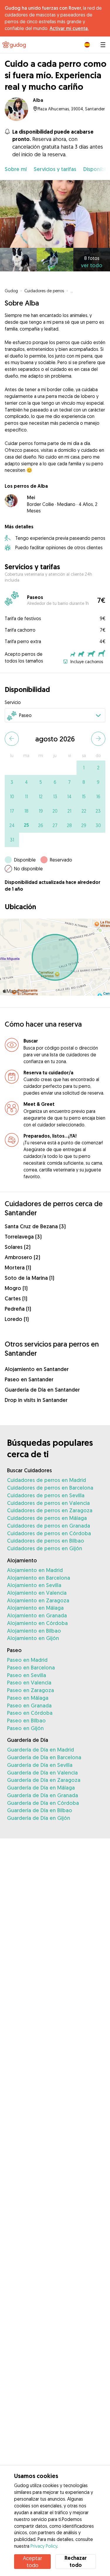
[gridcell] (84, 768)
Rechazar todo (76, 2561)
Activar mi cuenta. (69, 28)
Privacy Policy (44, 2546)
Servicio (13, 702)
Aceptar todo (32, 2562)
